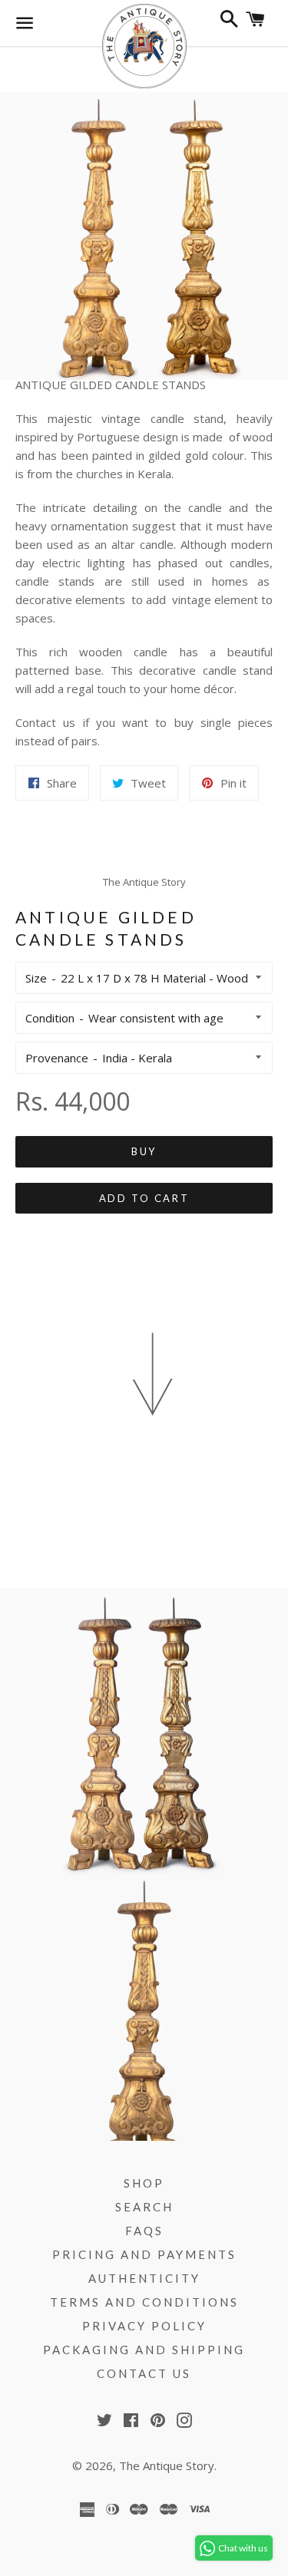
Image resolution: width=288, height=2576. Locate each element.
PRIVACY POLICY (144, 2326)
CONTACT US (144, 2373)
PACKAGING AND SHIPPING (144, 2350)
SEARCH (144, 2207)
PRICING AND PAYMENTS (144, 2254)
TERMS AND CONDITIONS (144, 2302)
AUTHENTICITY (144, 2278)
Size (36, 978)
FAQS (144, 2231)
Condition (50, 1018)
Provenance (57, 1058)
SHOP (144, 2183)
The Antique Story (167, 2465)
